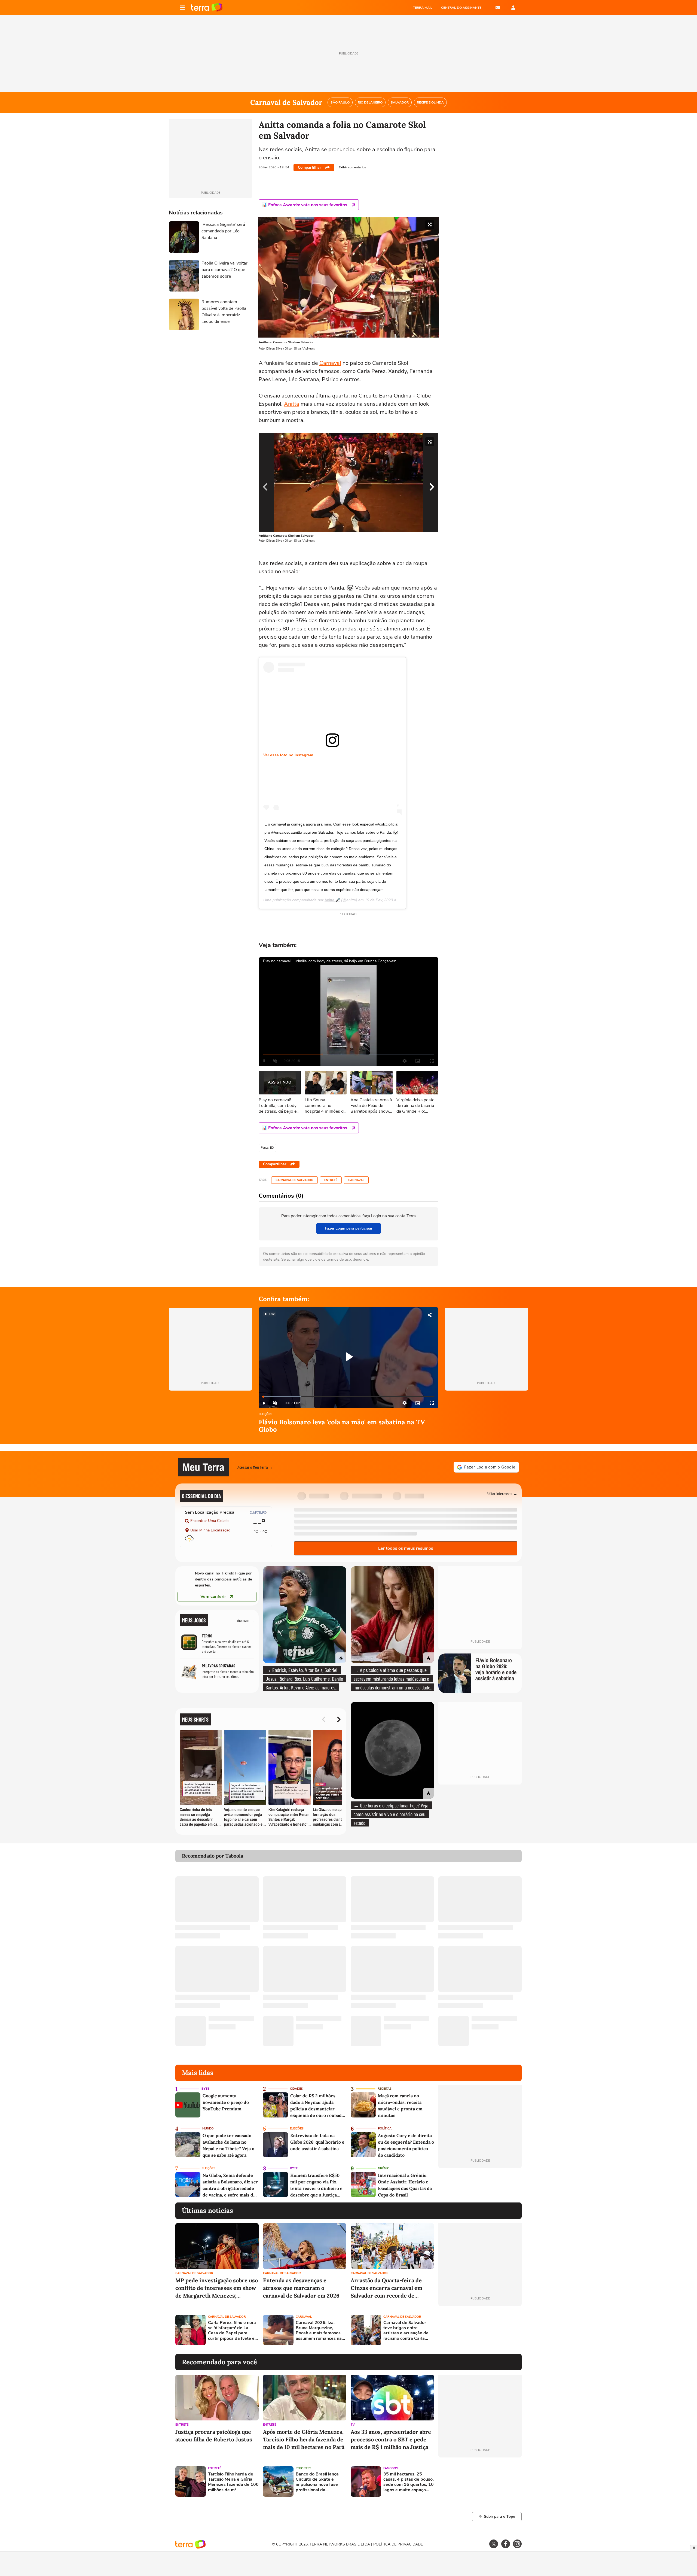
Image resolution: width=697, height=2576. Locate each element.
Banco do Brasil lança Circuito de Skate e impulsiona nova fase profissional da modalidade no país (317, 2482)
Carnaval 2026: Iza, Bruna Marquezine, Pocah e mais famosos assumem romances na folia (319, 2331)
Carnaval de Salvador (294, 1180)
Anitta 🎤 (332, 900)
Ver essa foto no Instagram (288, 755)
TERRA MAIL (423, 8)
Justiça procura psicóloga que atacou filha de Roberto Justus (214, 2436)
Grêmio (384, 2168)
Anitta (292, 404)
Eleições (265, 1414)
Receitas (385, 2089)
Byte (205, 2089)
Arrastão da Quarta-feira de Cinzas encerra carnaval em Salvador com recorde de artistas (386, 2288)
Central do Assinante (461, 8)
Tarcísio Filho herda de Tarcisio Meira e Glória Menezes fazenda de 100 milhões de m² (233, 2482)
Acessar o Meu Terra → (255, 1467)
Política (385, 2129)
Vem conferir (213, 1597)
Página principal (207, 8)
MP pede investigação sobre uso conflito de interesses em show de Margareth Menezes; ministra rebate (217, 2288)
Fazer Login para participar (349, 1228)
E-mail (498, 8)
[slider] (348, 1397)
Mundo (208, 2129)
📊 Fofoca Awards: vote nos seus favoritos (304, 205)
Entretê (331, 1180)
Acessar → (246, 1620)
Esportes (303, 2468)
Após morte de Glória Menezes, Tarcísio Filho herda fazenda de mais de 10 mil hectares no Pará (304, 2439)
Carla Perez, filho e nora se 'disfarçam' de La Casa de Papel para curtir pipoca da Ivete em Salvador (233, 2331)
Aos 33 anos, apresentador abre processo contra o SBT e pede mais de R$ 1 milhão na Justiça (391, 2439)
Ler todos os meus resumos (406, 1548)
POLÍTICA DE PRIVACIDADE (398, 2544)
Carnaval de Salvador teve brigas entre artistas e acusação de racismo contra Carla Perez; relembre (406, 2331)
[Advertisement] (480, 2330)
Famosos (391, 2468)
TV (353, 2425)
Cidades (296, 2089)
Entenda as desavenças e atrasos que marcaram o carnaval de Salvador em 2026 (301, 2288)
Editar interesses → (502, 1493)
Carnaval (330, 363)
